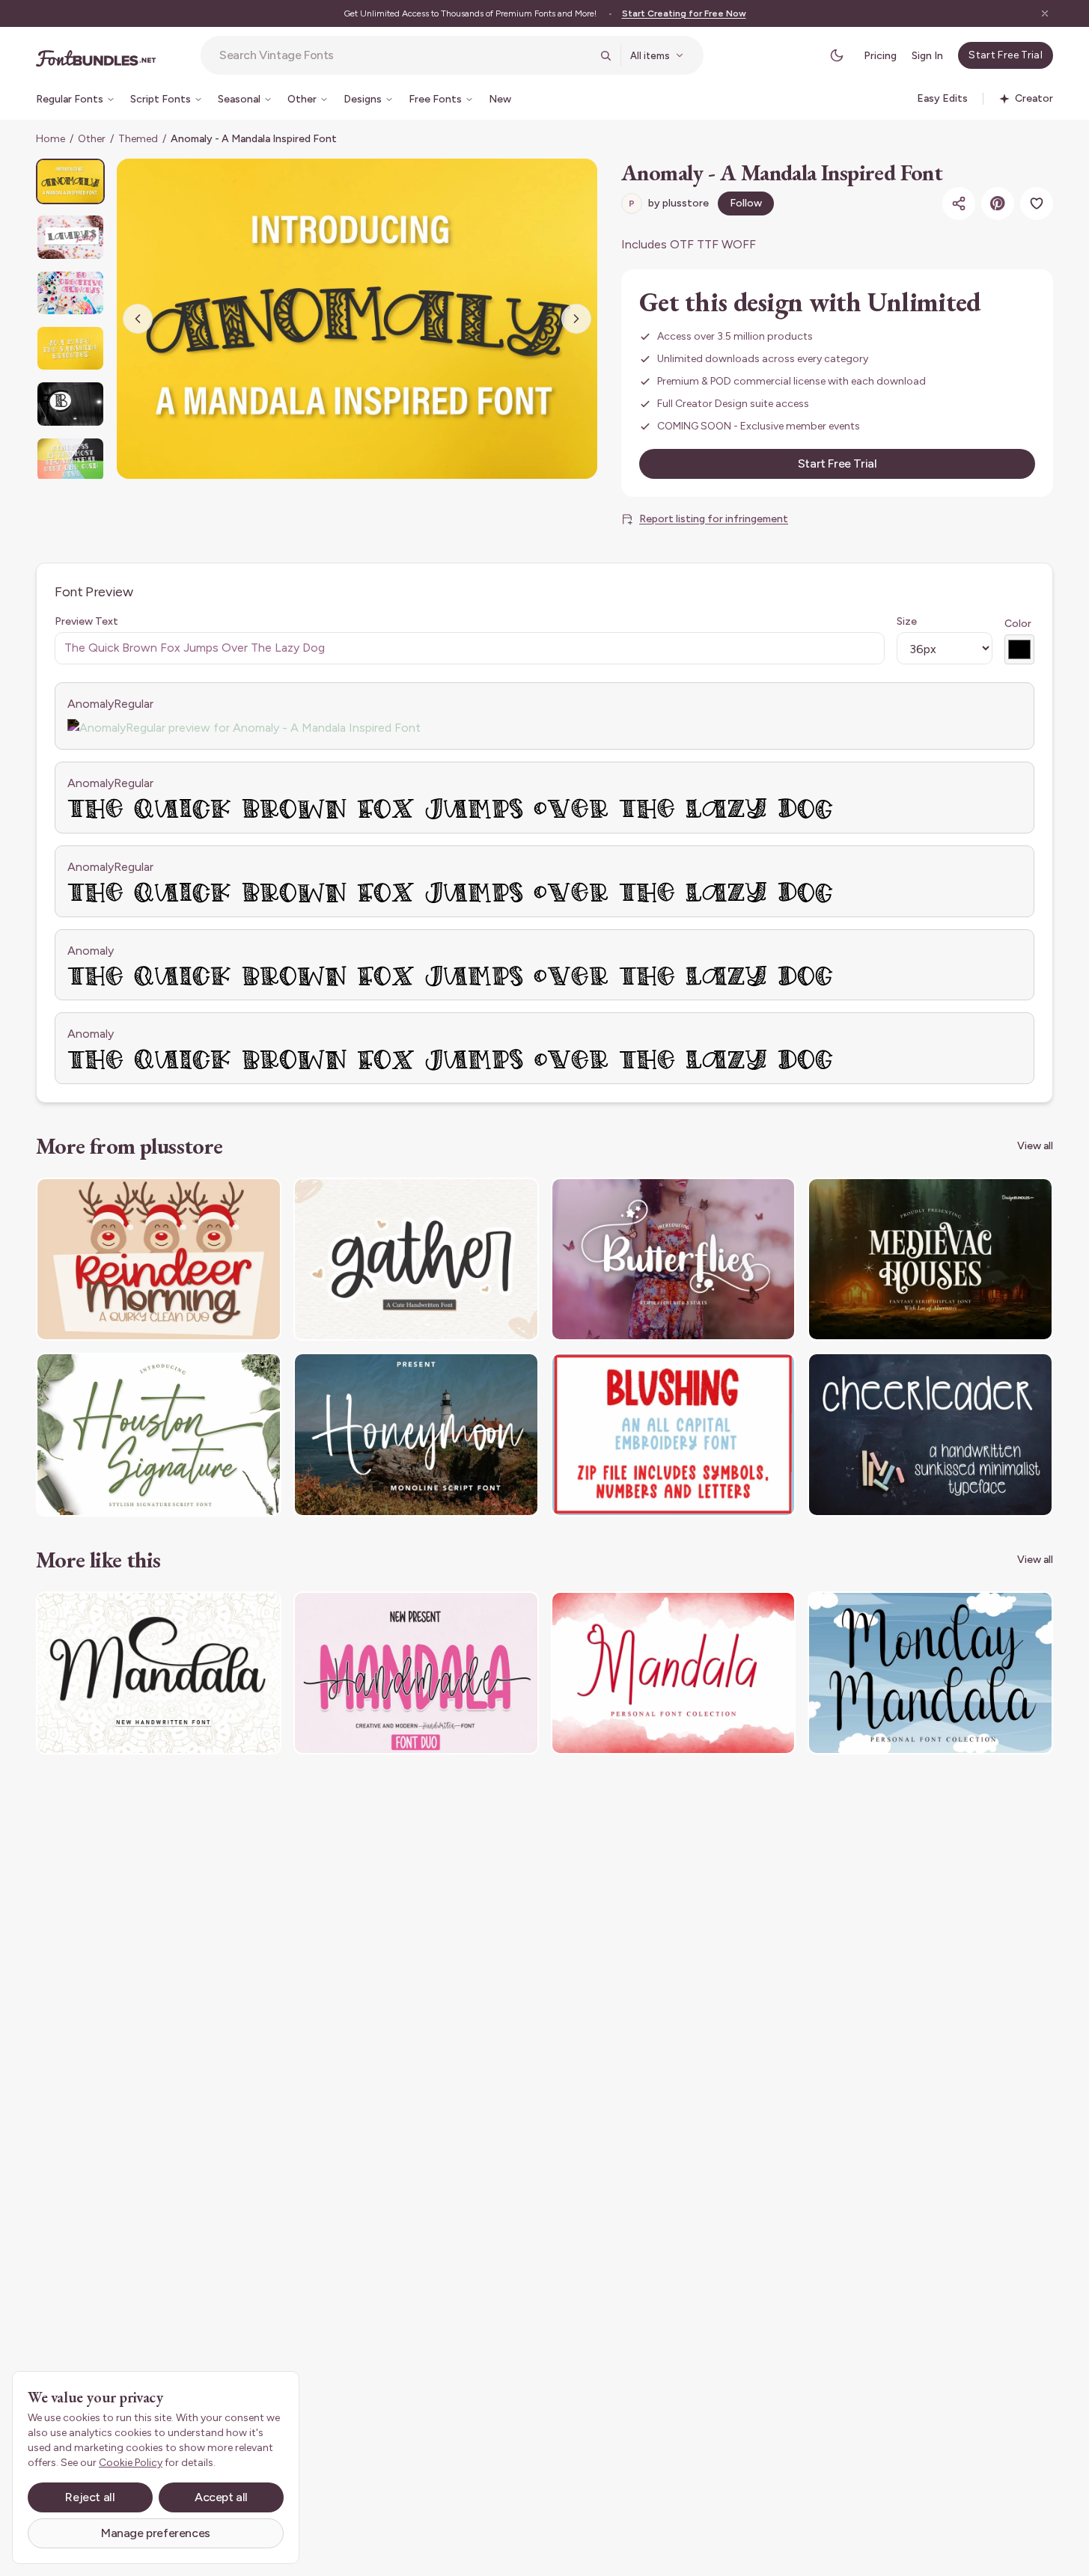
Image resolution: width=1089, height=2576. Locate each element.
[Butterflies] (674, 1260)
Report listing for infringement (714, 519)
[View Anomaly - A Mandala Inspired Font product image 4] (70, 348)
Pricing (880, 56)
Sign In (927, 56)
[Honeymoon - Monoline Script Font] (416, 1435)
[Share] (959, 204)
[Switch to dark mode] (837, 55)
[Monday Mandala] (930, 1673)
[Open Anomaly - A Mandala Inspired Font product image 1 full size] (357, 319)
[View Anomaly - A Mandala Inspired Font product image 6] (70, 460)
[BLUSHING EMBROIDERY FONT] (674, 1435)
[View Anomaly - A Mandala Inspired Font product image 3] (70, 293)
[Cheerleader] (930, 1435)
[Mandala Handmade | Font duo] (416, 1673)
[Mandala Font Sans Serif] (674, 1673)
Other (92, 139)
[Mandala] (159, 1673)
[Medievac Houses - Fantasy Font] (930, 1260)
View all (1035, 1146)
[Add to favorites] (1037, 204)
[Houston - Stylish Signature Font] (159, 1435)
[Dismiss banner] (1045, 13)
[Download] (229, 1199)
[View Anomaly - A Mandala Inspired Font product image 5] (70, 404)
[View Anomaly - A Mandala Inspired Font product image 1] (70, 181)
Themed (138, 139)
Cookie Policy (131, 2463)
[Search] (605, 55)
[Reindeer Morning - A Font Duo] (159, 1260)
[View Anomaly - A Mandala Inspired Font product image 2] (70, 237)
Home (51, 139)
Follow (746, 203)
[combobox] (405, 55)
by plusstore (669, 203)
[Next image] (576, 319)
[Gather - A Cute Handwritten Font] (416, 1260)
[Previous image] (138, 319)
